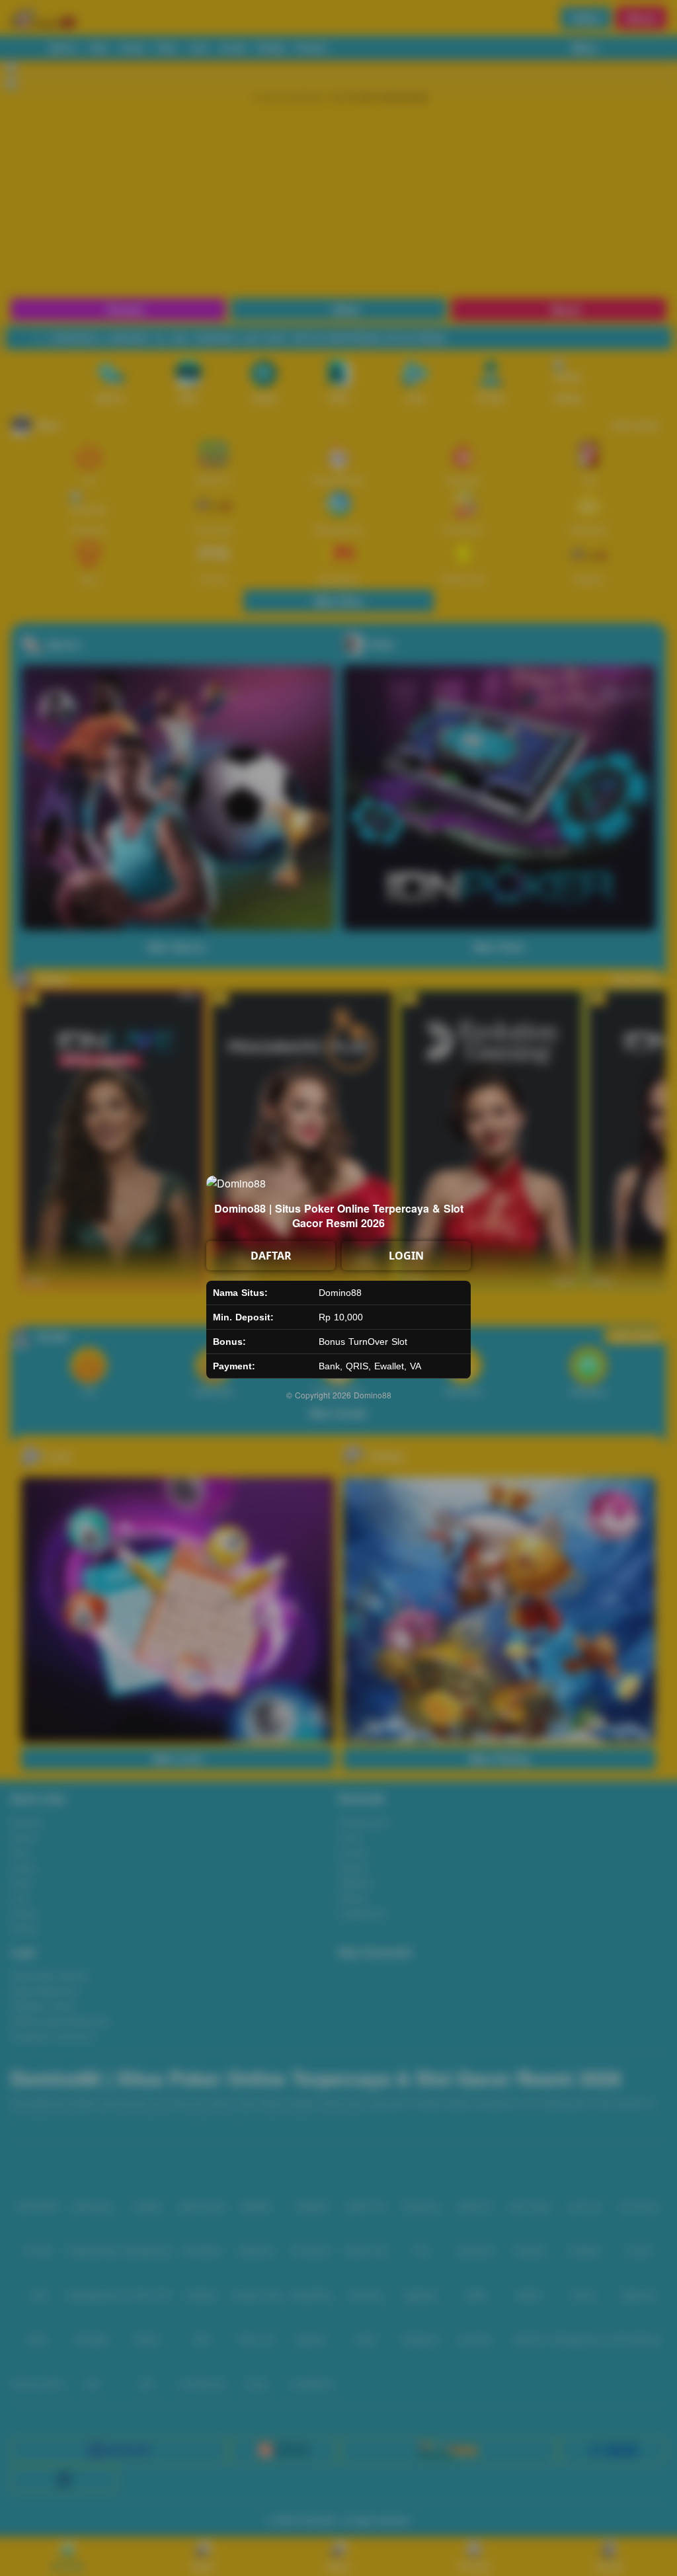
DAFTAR (271, 1256)
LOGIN (406, 1256)
